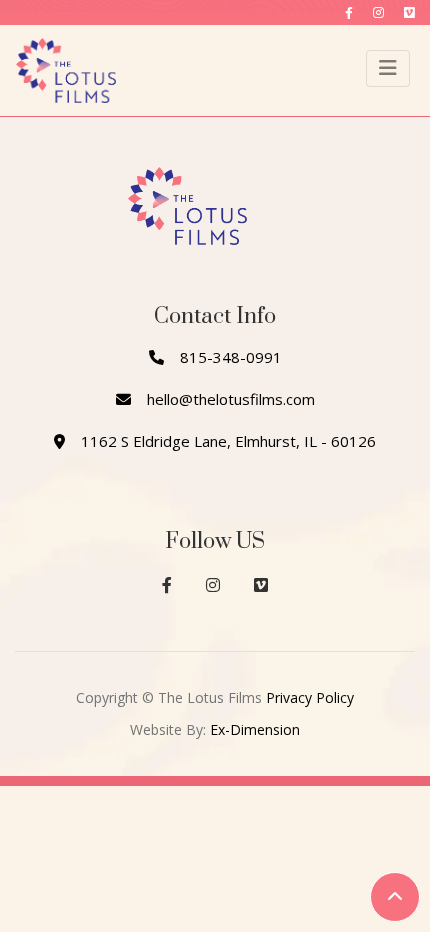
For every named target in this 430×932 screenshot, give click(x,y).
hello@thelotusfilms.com (231, 399)
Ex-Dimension (255, 729)
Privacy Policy (310, 697)
